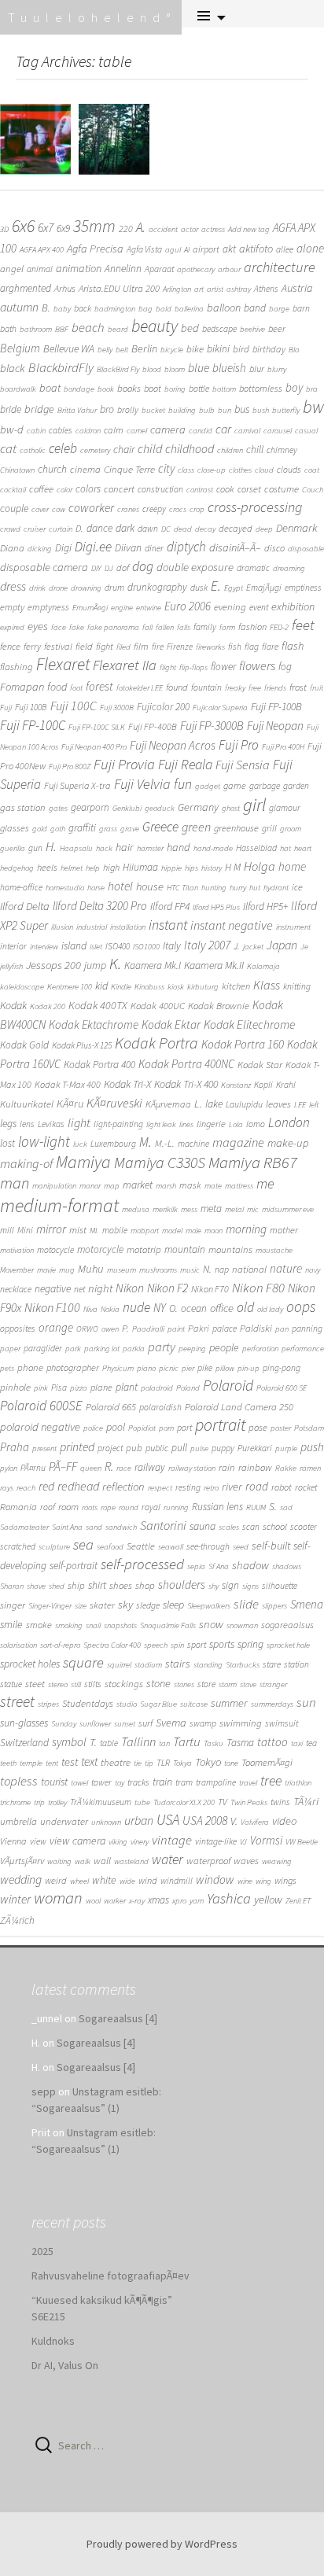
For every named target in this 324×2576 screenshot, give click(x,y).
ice (297, 887)
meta (211, 1209)
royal (151, 1507)
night (100, 1288)
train (162, 1782)
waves (246, 1861)
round (129, 1507)
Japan (282, 945)
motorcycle (100, 1249)
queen (91, 1468)
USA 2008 (205, 1820)
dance (99, 528)
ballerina (189, 309)
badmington (115, 309)
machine (193, 1144)
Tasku (214, 1743)
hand (179, 847)
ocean (194, 1308)
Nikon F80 (258, 1288)
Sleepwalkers (209, 1606)
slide (246, 1604)
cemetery (95, 450)
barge (279, 309)
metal (234, 1209)
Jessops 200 (53, 965)
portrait (220, 1425)
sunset (125, 1724)
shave (36, 1586)
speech (156, 1645)
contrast (200, 490)
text (89, 1762)
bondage (79, 389)
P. (125, 1328)
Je (304, 947)
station (296, 1664)
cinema (85, 469)
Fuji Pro (239, 745)
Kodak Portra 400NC (186, 1064)
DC (166, 529)
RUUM (256, 1507)
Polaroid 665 (111, 1407)
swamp (203, 1723)
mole (193, 1231)
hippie (171, 868)
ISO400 (118, 946)
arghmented (26, 288)
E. (216, 586)
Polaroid (228, 1385)
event (259, 607)
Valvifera (255, 1822)
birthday (269, 349)
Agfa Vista (144, 249)
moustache (274, 1250)
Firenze (180, 647)
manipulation (54, 1186)
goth (58, 829)
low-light (44, 1141)
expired (12, 627)
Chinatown (17, 470)
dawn (148, 529)
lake (214, 1104)
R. (109, 1467)
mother (284, 1230)
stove (248, 1684)
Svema (171, 1723)
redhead (78, 1486)
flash (293, 646)
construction (160, 489)
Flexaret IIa (125, 665)
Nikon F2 (168, 1288)
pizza (79, 1388)
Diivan (128, 547)
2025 (42, 2251)
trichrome (15, 1802)
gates (58, 808)
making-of (26, 1163)
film (141, 646)
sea (83, 1544)
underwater (64, 1821)
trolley (57, 1802)
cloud (264, 470)
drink (37, 588)
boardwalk (18, 389)
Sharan (12, 1586)
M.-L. (165, 1143)
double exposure (195, 567)
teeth (8, 1763)
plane (101, 1387)
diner (154, 548)
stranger (273, 1684)
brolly (128, 410)
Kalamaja (263, 966)
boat (50, 388)
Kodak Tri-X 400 (186, 1084)
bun (225, 410)
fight (105, 646)
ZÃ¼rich (17, 1920)
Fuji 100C (74, 706)
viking (118, 1842)
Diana (12, 548)
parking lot (102, 1349)
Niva (90, 1309)
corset (249, 489)
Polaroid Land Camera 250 (239, 1407)
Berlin (144, 348)
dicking (40, 549)
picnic (169, 1368)
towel (79, 1783)
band (255, 308)
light (79, 1122)
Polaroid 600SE (41, 1406)
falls (184, 627)
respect (160, 1488)
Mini (25, 1230)
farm (227, 627)
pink (41, 1388)
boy (294, 387)
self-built (271, 1546)
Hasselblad (256, 848)
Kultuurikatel (27, 1104)
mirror (51, 1229)
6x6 (23, 226)
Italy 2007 (207, 945)
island (74, 945)
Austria (297, 288)
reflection (123, 1486)
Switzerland (24, 1743)
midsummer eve (288, 1209)
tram (184, 1782)
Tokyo (208, 1762)
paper (10, 1349)
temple (31, 1763)
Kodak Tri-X (127, 1084)
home (292, 866)
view (38, 1841)
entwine (149, 608)
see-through (208, 1546)
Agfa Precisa (95, 249)
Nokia (110, 1309)
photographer (73, 1367)
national (249, 1269)
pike (205, 1368)
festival (58, 646)
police (93, 1428)
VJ (243, 1842)
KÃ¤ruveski (114, 1103)
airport (206, 249)
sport (197, 1645)
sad (286, 1507)
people (224, 1347)
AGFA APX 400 (42, 250)
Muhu (91, 1269)
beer (277, 328)
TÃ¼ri (306, 1801)
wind (148, 1880)
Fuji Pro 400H (283, 747)
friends (275, 688)
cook (225, 489)
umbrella (18, 1821)
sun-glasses (24, 1723)
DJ (109, 568)
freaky (235, 688)
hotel (120, 886)
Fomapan (22, 687)
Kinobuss (149, 987)
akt (229, 249)
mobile (115, 1230)
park (73, 1349)
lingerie (211, 1124)
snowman (242, 1625)
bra (312, 389)
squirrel (119, 1665)
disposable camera (44, 567)
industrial (92, 927)
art (199, 289)
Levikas (51, 1124)
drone (58, 588)
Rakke (286, 1468)
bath (8, 329)
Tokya (182, 1763)
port (184, 1428)
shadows (287, 1566)
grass (108, 829)
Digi (63, 547)
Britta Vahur (77, 410)
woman (58, 1898)
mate (213, 1186)
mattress (239, 1186)
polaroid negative (40, 1427)
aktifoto (256, 249)
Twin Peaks (249, 1802)
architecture (280, 267)
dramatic (253, 568)
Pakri (199, 1328)
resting (188, 1487)
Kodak (13, 1005)
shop (145, 1585)
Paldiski (256, 1328)
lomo (256, 1124)
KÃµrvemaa (168, 1104)
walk (83, 1861)
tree (271, 1781)
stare (272, 1664)
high (111, 867)
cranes (128, 509)
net (79, 1289)
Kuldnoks (53, 2341)
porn (166, 1428)
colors (88, 489)
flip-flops (193, 667)
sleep (173, 1605)
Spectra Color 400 (112, 1645)
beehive (252, 329)
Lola (236, 1124)
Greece (160, 827)
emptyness (48, 607)
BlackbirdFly (61, 368)
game (235, 785)
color (64, 490)
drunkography (157, 587)
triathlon (298, 1783)
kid (101, 986)
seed (241, 1547)
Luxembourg (113, 1144)
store (206, 1684)
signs (250, 1586)
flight (168, 667)
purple (286, 1448)
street (17, 1701)
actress (213, 229)
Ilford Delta (25, 906)
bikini (218, 349)
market (138, 1185)
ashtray (239, 289)
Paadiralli (148, 1329)
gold (40, 829)
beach (88, 327)
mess (189, 1209)
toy (120, 1783)
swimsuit (282, 1723)
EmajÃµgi (264, 588)
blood (152, 369)
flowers (257, 665)
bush (261, 410)
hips (191, 868)
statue (11, 1684)
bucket (153, 410)
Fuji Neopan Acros (173, 745)
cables (61, 430)
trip (39, 1802)
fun (183, 784)
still (76, 1684)
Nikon (130, 1288)
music (190, 1270)
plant (127, 1387)
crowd (10, 529)
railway (150, 1467)
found (177, 687)
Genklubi (127, 808)
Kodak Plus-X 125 (82, 1045)
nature (286, 1268)
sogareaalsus (287, 1625)
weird (56, 1880)
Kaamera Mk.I (153, 966)
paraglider (43, 1348)
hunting (214, 888)
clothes (240, 470)
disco (274, 548)
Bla (294, 350)
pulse (199, 1448)
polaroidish (160, 1407)
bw (313, 407)
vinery (140, 1842)
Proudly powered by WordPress (162, 2544)
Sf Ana (219, 1566)
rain (227, 1467)
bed (190, 328)
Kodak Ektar (171, 1025)
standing (208, 1665)
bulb (207, 410)
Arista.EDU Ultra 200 (119, 288)
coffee (41, 489)
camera (168, 429)
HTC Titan (182, 888)
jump (95, 965)
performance (303, 1349)
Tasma (240, 1743)
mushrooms (158, 1270)
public (157, 1448)
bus (242, 409)
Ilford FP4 (170, 906)
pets (7, 1368)
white (104, 1880)
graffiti (82, 828)
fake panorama (113, 627)
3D (4, 229)
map (112, 1186)
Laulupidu (244, 1104)
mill (7, 1230)
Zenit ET (298, 1901)
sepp (44, 2091)
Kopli (263, 1085)
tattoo (272, 1742)
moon (214, 1231)
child (150, 448)
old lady (270, 1309)
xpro (179, 1901)
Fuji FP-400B (153, 726)
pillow (225, 1368)
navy (313, 1270)
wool (93, 1901)
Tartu (187, 1742)
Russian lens (217, 1507)
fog (285, 667)
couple (14, 508)
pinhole (15, 1387)
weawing (277, 1861)
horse (96, 888)
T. (93, 1742)
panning (307, 1329)
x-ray (137, 1901)
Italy (172, 945)
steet (35, 1684)
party (162, 1347)
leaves (278, 1104)
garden (296, 786)
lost (7, 1143)
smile (11, 1624)
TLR (163, 1763)
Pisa (59, 1388)
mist (78, 1230)
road (257, 1486)
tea (311, 1743)
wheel (79, 1881)
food (57, 687)
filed (123, 647)
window (215, 1879)
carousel (278, 431)
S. (273, 1506)
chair (124, 449)
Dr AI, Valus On (65, 2365)
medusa (136, 1209)
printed (77, 1446)
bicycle (172, 350)
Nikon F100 (52, 1307)
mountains (230, 1249)
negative (53, 1288)
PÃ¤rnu (33, 1468)
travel (248, 1783)
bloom (175, 369)
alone (310, 248)
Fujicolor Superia (220, 708)
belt (122, 350)
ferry (32, 646)
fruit (317, 688)
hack (104, 848)
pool (116, 1427)
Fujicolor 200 (163, 707)
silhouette (280, 1586)
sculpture (54, 1547)
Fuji (6, 708)
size (81, 1606)
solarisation (18, 1645)
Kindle (121, 987)
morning (246, 1229)
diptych (186, 547)
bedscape (219, 329)
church (52, 469)
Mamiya (83, 1162)
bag (145, 309)
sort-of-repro (60, 1645)
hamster (150, 848)
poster (281, 1428)
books (129, 388)
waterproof (208, 1861)
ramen (310, 1468)
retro (211, 1488)
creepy (154, 509)
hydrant (276, 888)
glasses (15, 828)
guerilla (13, 848)
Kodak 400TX (98, 1005)
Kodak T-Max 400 (68, 1084)
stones (184, 1684)
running (176, 1507)
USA (168, 1819)
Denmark (297, 528)
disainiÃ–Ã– (235, 547)
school (275, 1526)
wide (127, 1881)
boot (153, 388)
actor (190, 229)
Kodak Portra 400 (99, 1065)
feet (303, 625)
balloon (224, 308)
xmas (158, 1900)
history (212, 868)
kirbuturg (203, 987)
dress (13, 586)
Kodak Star (260, 1065)
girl (254, 804)
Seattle (141, 1546)
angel (12, 269)
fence (10, 646)
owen (110, 1329)
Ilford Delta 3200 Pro (100, 906)
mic (253, 1209)
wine (245, 1881)
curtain (61, 529)
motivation (17, 1250)
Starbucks (243, 1665)
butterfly (286, 410)
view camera (77, 1841)
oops (301, 1306)
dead (183, 529)
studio (127, 1704)
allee (285, 249)
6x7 (46, 228)
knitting (297, 986)
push (312, 1447)
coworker (91, 508)
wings (285, 1880)
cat (8, 448)
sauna (202, 1526)
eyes (38, 626)
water (168, 1859)
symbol (69, 1742)
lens (27, 1124)
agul (173, 250)
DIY (96, 568)
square (83, 1662)
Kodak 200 (48, 1006)
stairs (178, 1664)
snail (93, 1625)
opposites (18, 1329)
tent (52, 1763)
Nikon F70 (210, 1289)
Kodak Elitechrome (249, 1025)
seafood (110, 1547)
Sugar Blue (158, 1704)
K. (115, 964)
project (110, 1448)
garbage (265, 786)
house (150, 886)
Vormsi (266, 1840)
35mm (94, 226)
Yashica (229, 1898)
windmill (177, 1881)
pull (179, 1448)
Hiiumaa (140, 867)
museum (121, 1270)
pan (282, 1329)
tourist (54, 1782)
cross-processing (255, 507)
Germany (198, 807)
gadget (208, 786)
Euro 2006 (188, 606)
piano (146, 1368)
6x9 (63, 228)
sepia (196, 1566)
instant (168, 925)
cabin (36, 431)
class (186, 470)
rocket (306, 1487)
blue (199, 368)
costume (282, 489)
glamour (285, 808)
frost (298, 687)
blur (257, 369)
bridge (39, 409)
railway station (192, 1468)
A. (141, 227)
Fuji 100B (31, 707)
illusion (62, 927)
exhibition (293, 606)
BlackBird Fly (118, 369)
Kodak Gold (24, 1045)
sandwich (121, 1527)
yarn (197, 1901)
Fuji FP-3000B (212, 726)
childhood (190, 448)
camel (137, 431)
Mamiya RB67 (253, 1162)
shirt (97, 1585)
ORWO (87, 1329)
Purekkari (255, 1448)
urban (139, 1820)
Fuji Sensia (243, 765)
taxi (297, 1743)
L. (198, 1103)
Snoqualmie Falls (168, 1625)
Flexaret (63, 664)
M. (145, 1142)
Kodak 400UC (158, 1006)
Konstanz (236, 1085)
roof (48, 1507)
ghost (231, 808)
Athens (266, 289)
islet (96, 947)
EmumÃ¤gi (90, 608)
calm (114, 430)
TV (223, 1802)
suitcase (194, 1704)
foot (76, 688)
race (124, 1468)
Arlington (177, 289)
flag (252, 647)
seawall (171, 1547)
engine (122, 608)
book (106, 389)
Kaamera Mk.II (214, 965)
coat (312, 470)
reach (26, 1488)
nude (136, 1307)
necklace (16, 1289)
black (13, 368)
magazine (238, 1142)
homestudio (65, 888)
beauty (155, 326)
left (314, 1105)
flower (223, 667)
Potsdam (309, 1428)
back (83, 308)
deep (264, 529)
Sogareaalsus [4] (118, 2018)
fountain (206, 687)
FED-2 (279, 627)
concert (119, 489)
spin (177, 1645)
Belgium (20, 348)
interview (44, 947)
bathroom (36, 329)
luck (80, 1144)
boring (175, 389)
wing (263, 1881)
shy (214, 1586)
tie (138, 1763)
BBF (62, 329)
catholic (33, 450)
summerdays (272, 1704)
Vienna (13, 1841)
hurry (238, 888)
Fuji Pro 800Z (70, 767)
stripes (48, 1704)
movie (46, 1270)
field (84, 646)
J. (237, 946)
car (223, 429)
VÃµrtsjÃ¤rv (22, 1861)
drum (114, 588)
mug (67, 1270)
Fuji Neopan (275, 726)
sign (230, 1585)
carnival (247, 431)
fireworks (210, 647)
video (284, 1821)
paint (176, 1329)
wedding (21, 1879)
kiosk (176, 987)
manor (90, 1186)
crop (197, 509)
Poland (188, 1388)
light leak (161, 1124)
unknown (106, 1822)
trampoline (216, 1782)
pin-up (249, 1368)
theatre (116, 1762)
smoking (69, 1625)
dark (125, 528)
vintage (172, 1840)
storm (228, 1684)
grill (269, 828)
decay (205, 529)
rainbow (255, 1467)
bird (241, 349)
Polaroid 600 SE (282, 1388)
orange (56, 1327)
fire (158, 647)
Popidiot (142, 1428)
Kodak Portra (156, 1043)
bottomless (261, 388)
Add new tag (249, 229)
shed (57, 1586)
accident (163, 229)
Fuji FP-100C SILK (97, 727)
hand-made (213, 848)
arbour (229, 269)
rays (7, 1488)
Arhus (65, 288)
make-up (288, 1143)
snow (211, 1624)
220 (126, 228)
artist (215, 289)
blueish (229, 368)
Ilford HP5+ (265, 907)
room (68, 1507)
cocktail (13, 490)
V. (234, 1821)
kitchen (236, 986)
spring (250, 1644)
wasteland (131, 1861)
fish (235, 647)
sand (94, 1527)
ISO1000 (146, 947)
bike (195, 349)
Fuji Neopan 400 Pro (94, 747)
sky (125, 1604)
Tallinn (138, 1741)
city (166, 468)
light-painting (118, 1124)
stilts (93, 1684)
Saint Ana (67, 1527)
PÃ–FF (63, 1467)
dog (143, 566)
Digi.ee (93, 547)
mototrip (144, 1249)
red (46, 1486)
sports (222, 1644)
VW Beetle (302, 1842)
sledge (148, 1605)
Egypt (234, 588)
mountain (185, 1249)
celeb (63, 448)
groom (291, 829)
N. (207, 1269)
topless (19, 1781)
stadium (148, 1665)
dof (123, 568)
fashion (252, 626)
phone (30, 1367)
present (44, 1448)
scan (251, 1527)
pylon (9, 1468)
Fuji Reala (185, 764)
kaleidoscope (22, 987)
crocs (178, 509)
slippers (274, 1606)
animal (40, 269)
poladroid (157, 1388)
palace (225, 1329)
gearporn (90, 807)
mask (190, 1185)
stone (158, 1683)
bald (164, 309)
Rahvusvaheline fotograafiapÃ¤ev (110, 2276)
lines (186, 1124)
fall (147, 627)
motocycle (55, 1250)
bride (11, 409)
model (172, 1231)
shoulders (182, 1585)
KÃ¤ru (70, 1104)
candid (201, 431)
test (70, 1762)
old (245, 1307)
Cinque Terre (129, 469)
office (222, 1308)
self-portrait (74, 1566)
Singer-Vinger (50, 1606)
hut (255, 888)
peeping (192, 1349)
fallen (165, 627)
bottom (224, 389)
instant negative (232, 925)
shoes (121, 1585)
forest (99, 686)
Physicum (118, 1368)
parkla (134, 1349)
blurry (277, 369)
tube (142, 1802)
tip (149, 1763)
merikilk (165, 1209)
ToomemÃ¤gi (267, 1762)
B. (46, 308)
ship (76, 1585)
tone (231, 1763)
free (255, 688)
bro (107, 409)
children (230, 450)
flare (270, 647)
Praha (15, 1447)
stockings (124, 1684)
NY (160, 1308)
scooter (304, 1527)
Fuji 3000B (117, 708)
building (182, 410)
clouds (289, 470)
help (93, 868)
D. (79, 528)
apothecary (196, 269)
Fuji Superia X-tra (77, 785)
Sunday (64, 1724)
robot (282, 1487)
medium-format (59, 1205)
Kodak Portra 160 (243, 1044)
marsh (166, 1186)
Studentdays (88, 1703)
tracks (138, 1782)
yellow (268, 1899)
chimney (282, 450)
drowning (86, 588)
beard (118, 329)
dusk (199, 588)
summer (229, 1703)
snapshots (120, 1625)
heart (303, 848)
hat (285, 848)
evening (230, 607)
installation (128, 927)
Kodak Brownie (219, 1006)
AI (187, 250)
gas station (23, 807)
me (265, 1183)
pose (258, 1427)
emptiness (303, 588)
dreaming (289, 568)
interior (13, 946)
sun (306, 1702)
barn (301, 308)
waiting (59, 1861)
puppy (223, 1448)
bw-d (12, 429)
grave (130, 829)
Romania (18, 1507)
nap (222, 1270)
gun (35, 848)
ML (94, 1231)
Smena (307, 1604)
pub (134, 1448)
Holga (260, 866)
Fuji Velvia (142, 784)
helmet (72, 868)
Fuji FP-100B (276, 706)
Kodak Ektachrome (94, 1025)
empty (12, 607)
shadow (250, 1565)
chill (255, 450)
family (205, 627)
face (59, 627)
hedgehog (17, 868)
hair (125, 847)
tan (164, 1743)
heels (47, 867)
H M (233, 867)
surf (145, 1723)
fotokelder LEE (140, 688)
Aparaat (159, 269)
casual (306, 431)
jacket (253, 947)
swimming (241, 1723)
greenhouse (236, 828)
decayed (236, 528)
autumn (19, 307)
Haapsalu (76, 848)
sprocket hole (288, 1645)
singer (13, 1605)
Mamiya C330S (160, 1163)
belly (105, 350)
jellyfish (11, 966)
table (109, 1743)
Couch (313, 490)
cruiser (35, 529)
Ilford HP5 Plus (216, 907)
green (196, 827)
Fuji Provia (124, 764)
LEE (300, 1105)
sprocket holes (30, 1664)
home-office (21, 887)
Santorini (163, 1525)
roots (90, 1507)
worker (115, 1901)
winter (15, 1899)
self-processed (142, 1564)
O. (173, 1308)
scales (229, 1527)
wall (102, 1861)
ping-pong (282, 1368)
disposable (306, 549)
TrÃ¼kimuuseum (101, 1802)
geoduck (160, 808)
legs (8, 1123)
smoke (39, 1625)
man (15, 1183)
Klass (267, 985)
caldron (88, 431)
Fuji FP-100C (33, 725)
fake (77, 627)
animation (79, 268)
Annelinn (123, 268)
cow (59, 509)
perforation (260, 1349)
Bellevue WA (69, 348)
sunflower (95, 1724)
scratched (18, 1546)
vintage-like (216, 1841)
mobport (145, 1231)
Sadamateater (24, 1527)
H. (51, 846)
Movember (17, 1270)
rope (108, 1507)
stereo (58, 1684)
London (289, 1122)
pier (188, 1368)
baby (62, 309)
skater (102, 1605)
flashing (17, 667)
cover (40, 509)
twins (280, 1802)
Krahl (286, 1085)
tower (101, 1782)
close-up (212, 470)
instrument (293, 927)
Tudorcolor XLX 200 (184, 1802)
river (232, 1486)
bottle (199, 389)
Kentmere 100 (70, 987)
